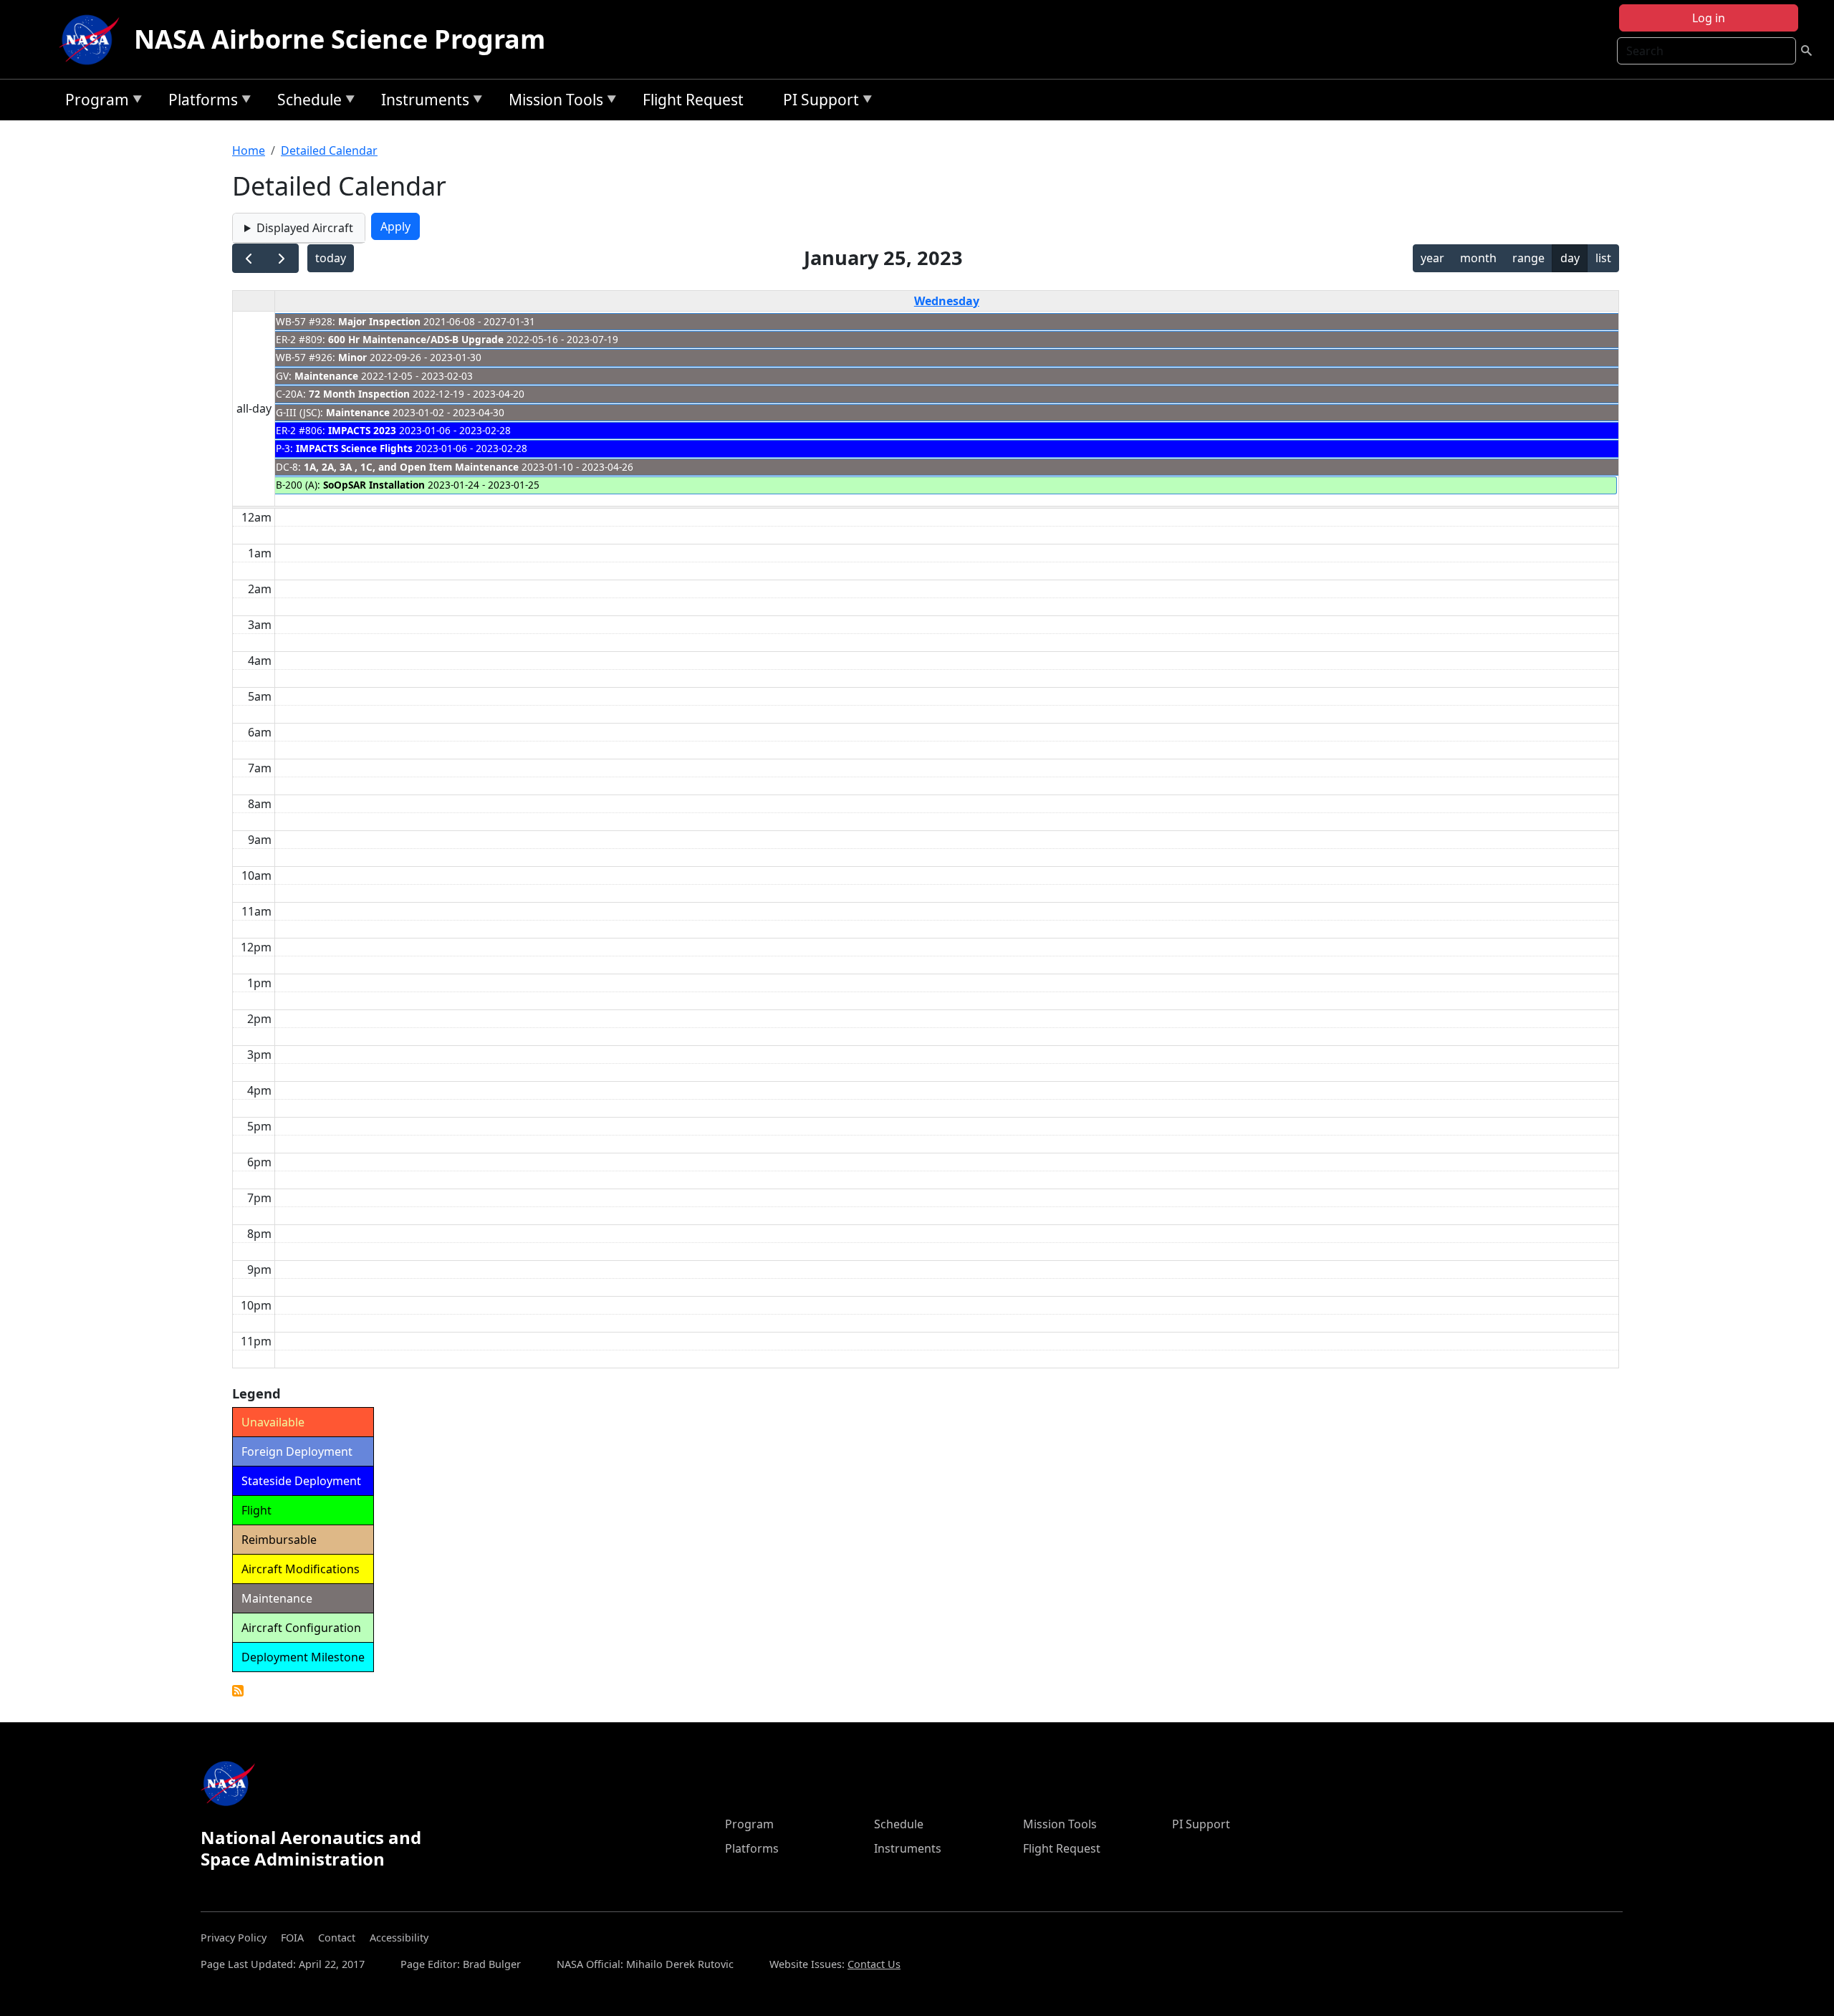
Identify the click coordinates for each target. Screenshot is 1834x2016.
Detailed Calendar (329, 150)
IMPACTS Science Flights (354, 448)
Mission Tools (552, 102)
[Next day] (282, 258)
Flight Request (693, 100)
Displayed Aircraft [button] (305, 228)
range (1528, 258)
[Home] (92, 39)
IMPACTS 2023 (362, 430)
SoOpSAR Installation (374, 485)
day (1570, 258)
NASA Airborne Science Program (340, 39)
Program (93, 102)
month (1478, 258)
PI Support (817, 102)
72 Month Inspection (359, 394)
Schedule (306, 102)
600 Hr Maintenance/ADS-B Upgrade (416, 339)
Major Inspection (379, 321)
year (1432, 258)
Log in (1709, 18)
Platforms (200, 102)
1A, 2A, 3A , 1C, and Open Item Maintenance (411, 467)
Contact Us (874, 1964)
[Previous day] (249, 258)
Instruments (422, 102)
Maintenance (326, 376)
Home (249, 150)
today (331, 258)
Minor (352, 357)
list (1603, 258)
